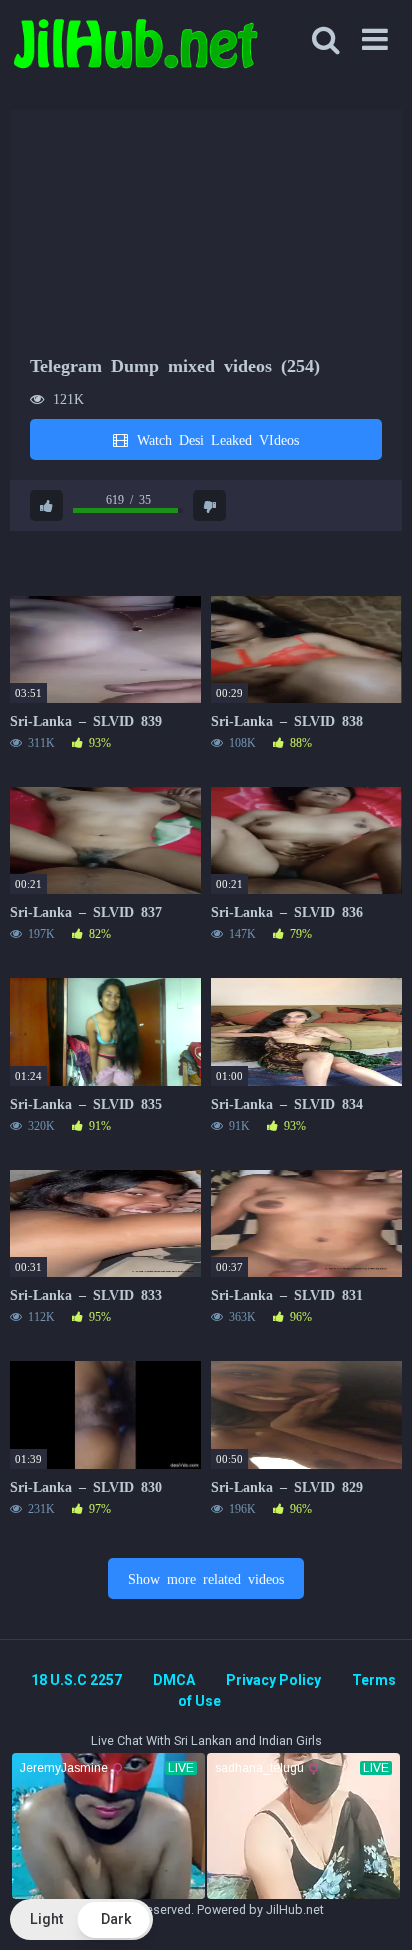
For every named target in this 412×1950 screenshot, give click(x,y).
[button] (81, 1919)
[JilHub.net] (135, 52)
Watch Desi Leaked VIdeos (214, 439)
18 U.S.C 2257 (76, 1680)
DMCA (174, 1680)
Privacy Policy (273, 1680)
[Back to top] (375, 1909)
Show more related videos (206, 1578)
